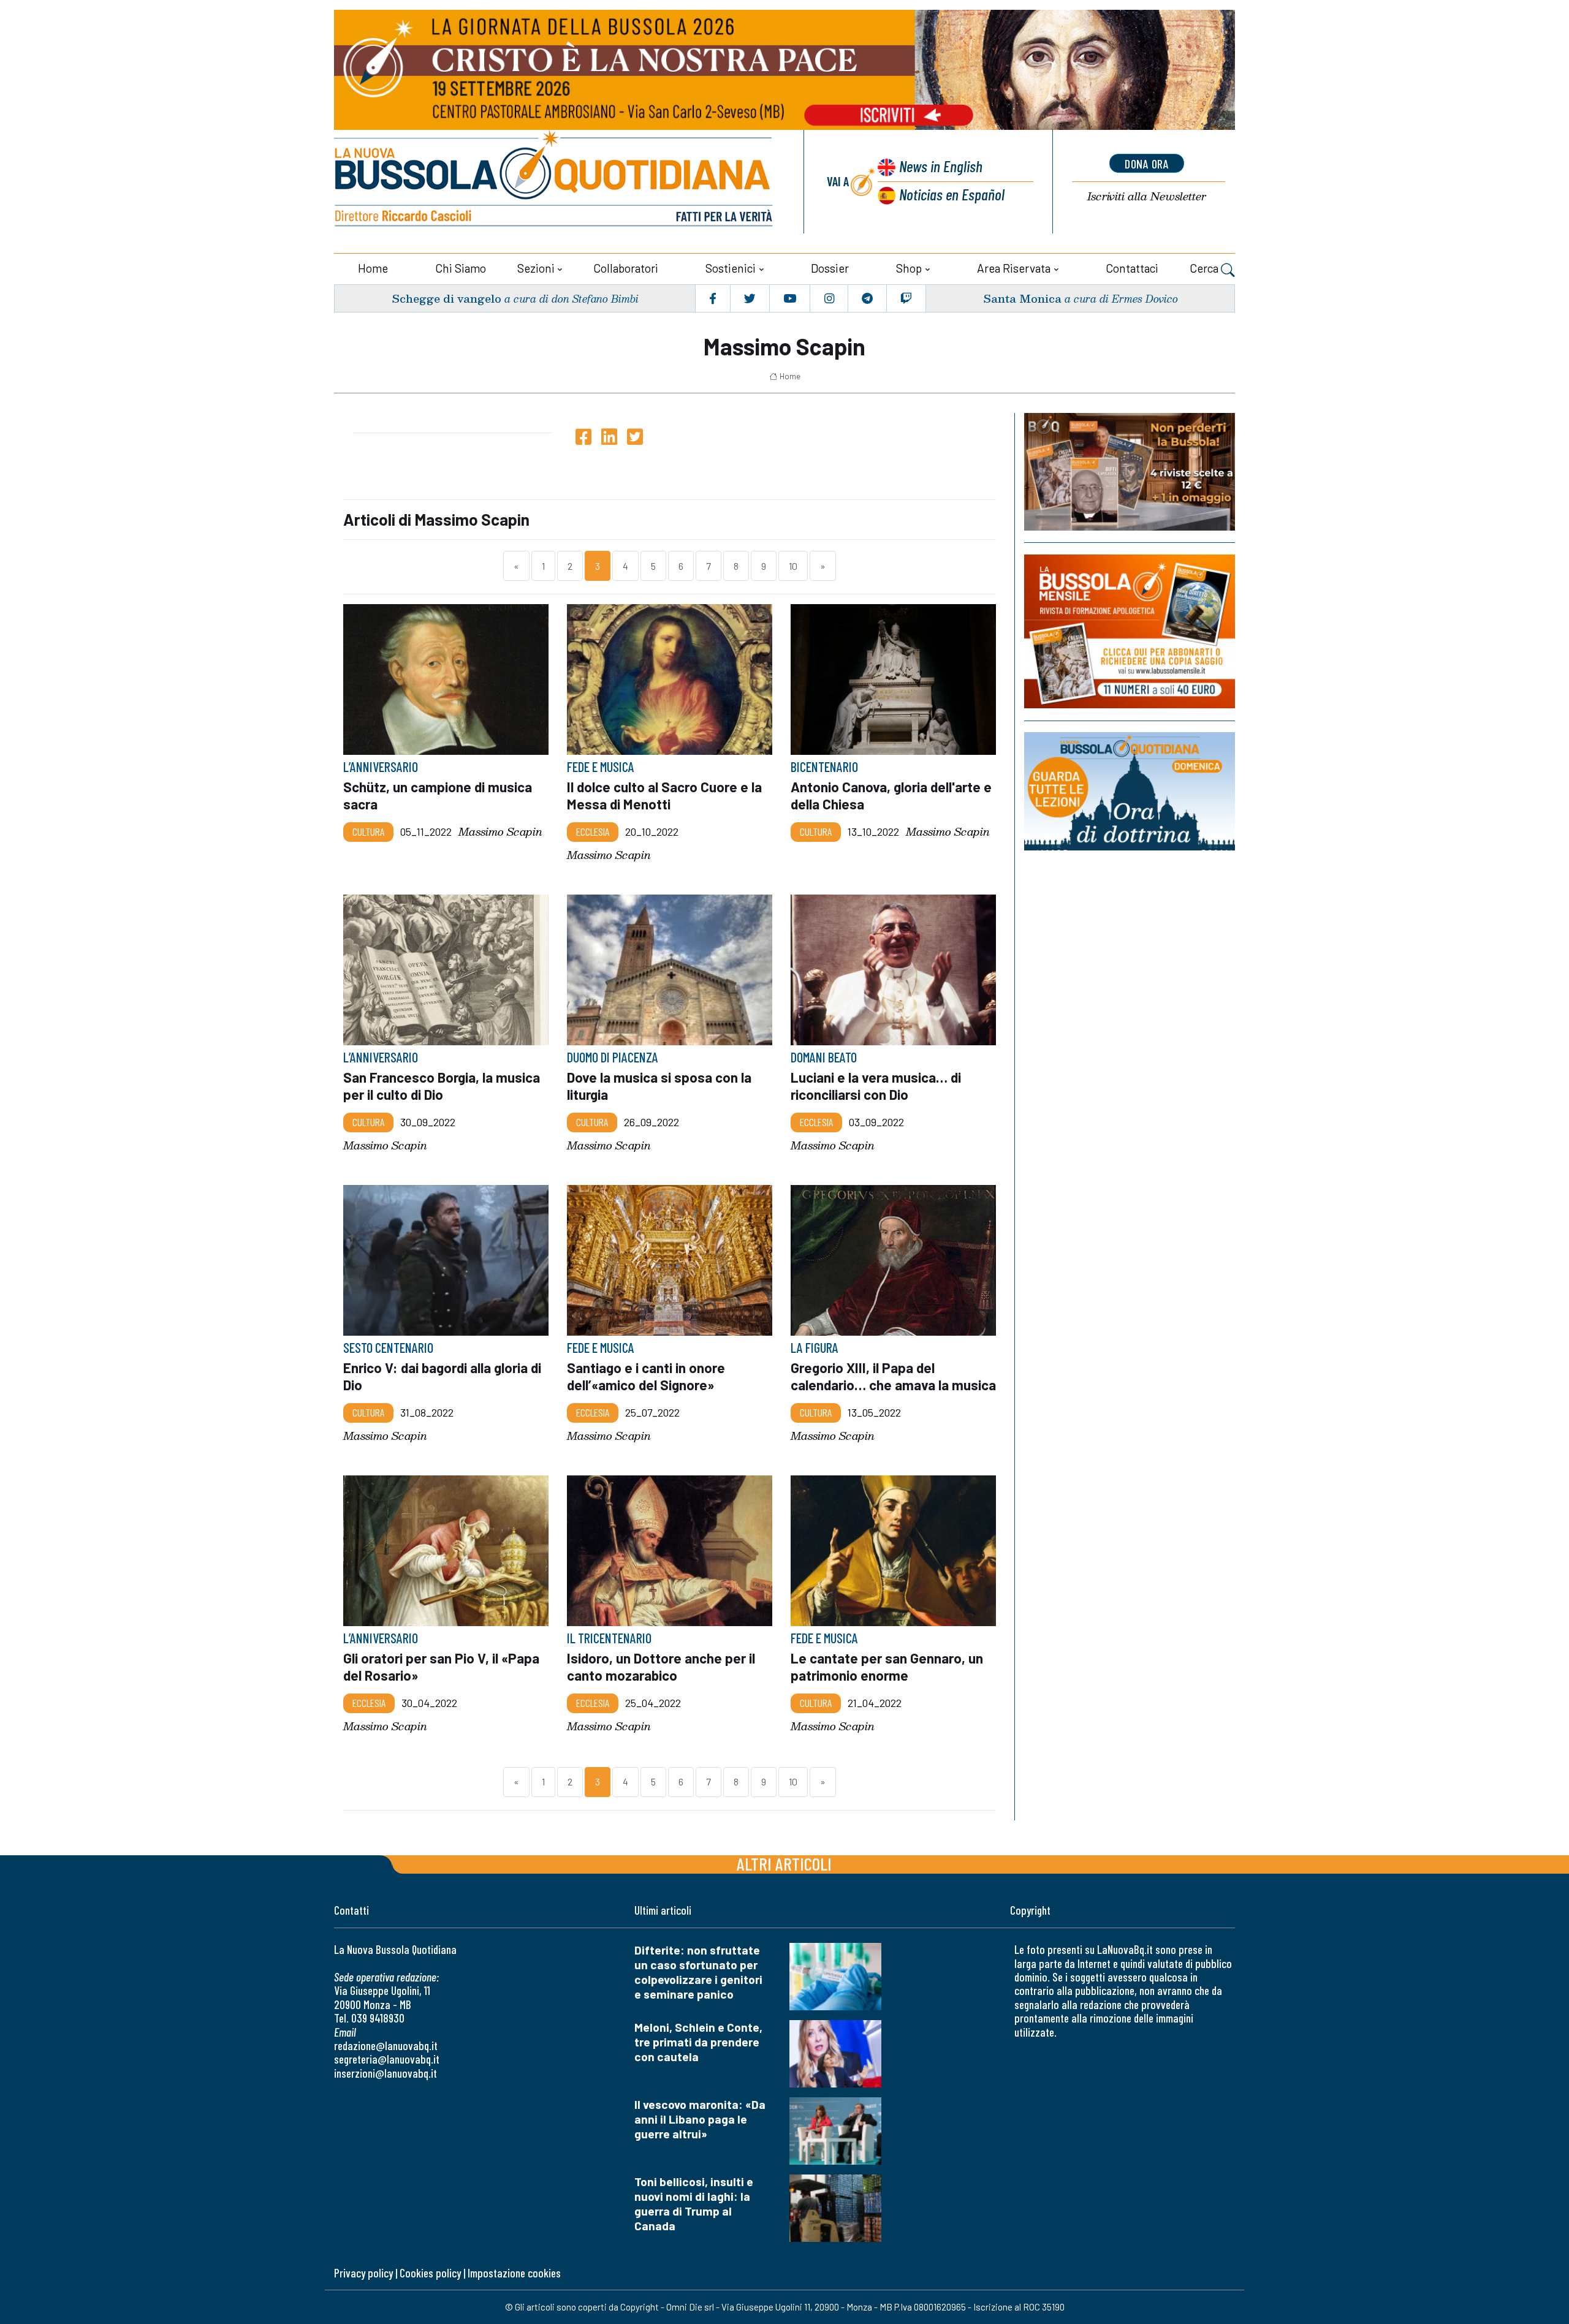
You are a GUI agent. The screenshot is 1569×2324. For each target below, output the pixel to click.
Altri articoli (784, 1864)
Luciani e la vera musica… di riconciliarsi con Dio (876, 1086)
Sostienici (731, 268)
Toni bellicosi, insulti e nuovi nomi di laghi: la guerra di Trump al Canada (694, 2204)
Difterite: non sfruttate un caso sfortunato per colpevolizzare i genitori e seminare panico (698, 1972)
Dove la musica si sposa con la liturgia (659, 1086)
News (941, 166)
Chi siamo (461, 268)
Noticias (952, 194)
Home (373, 268)
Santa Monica (1022, 298)
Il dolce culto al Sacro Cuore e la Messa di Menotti (664, 795)
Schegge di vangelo (446, 298)
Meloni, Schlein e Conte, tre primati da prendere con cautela (698, 2042)
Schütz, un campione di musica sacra (438, 795)
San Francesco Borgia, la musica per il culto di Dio (442, 1086)
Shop (909, 268)
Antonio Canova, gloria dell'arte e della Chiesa (891, 795)
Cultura (368, 831)
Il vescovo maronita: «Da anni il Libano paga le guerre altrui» (700, 2119)
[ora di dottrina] (1130, 791)
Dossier (830, 268)
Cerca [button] (1205, 268)
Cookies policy (430, 2273)
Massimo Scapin (500, 832)
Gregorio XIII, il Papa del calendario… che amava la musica (893, 1376)
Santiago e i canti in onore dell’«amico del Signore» (646, 1376)
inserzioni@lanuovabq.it (386, 2073)
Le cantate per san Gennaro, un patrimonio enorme (887, 1667)
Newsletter (1147, 196)
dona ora (1147, 164)
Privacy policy (363, 2273)
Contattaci (1132, 268)
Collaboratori (626, 268)
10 (793, 566)
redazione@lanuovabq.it (386, 2046)
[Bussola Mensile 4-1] (1130, 472)
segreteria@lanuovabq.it (387, 2059)
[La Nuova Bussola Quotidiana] (555, 182)
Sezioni (536, 268)
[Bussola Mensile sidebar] (1130, 631)
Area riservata (1014, 268)
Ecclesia (593, 831)
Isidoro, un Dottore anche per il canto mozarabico (661, 1667)
